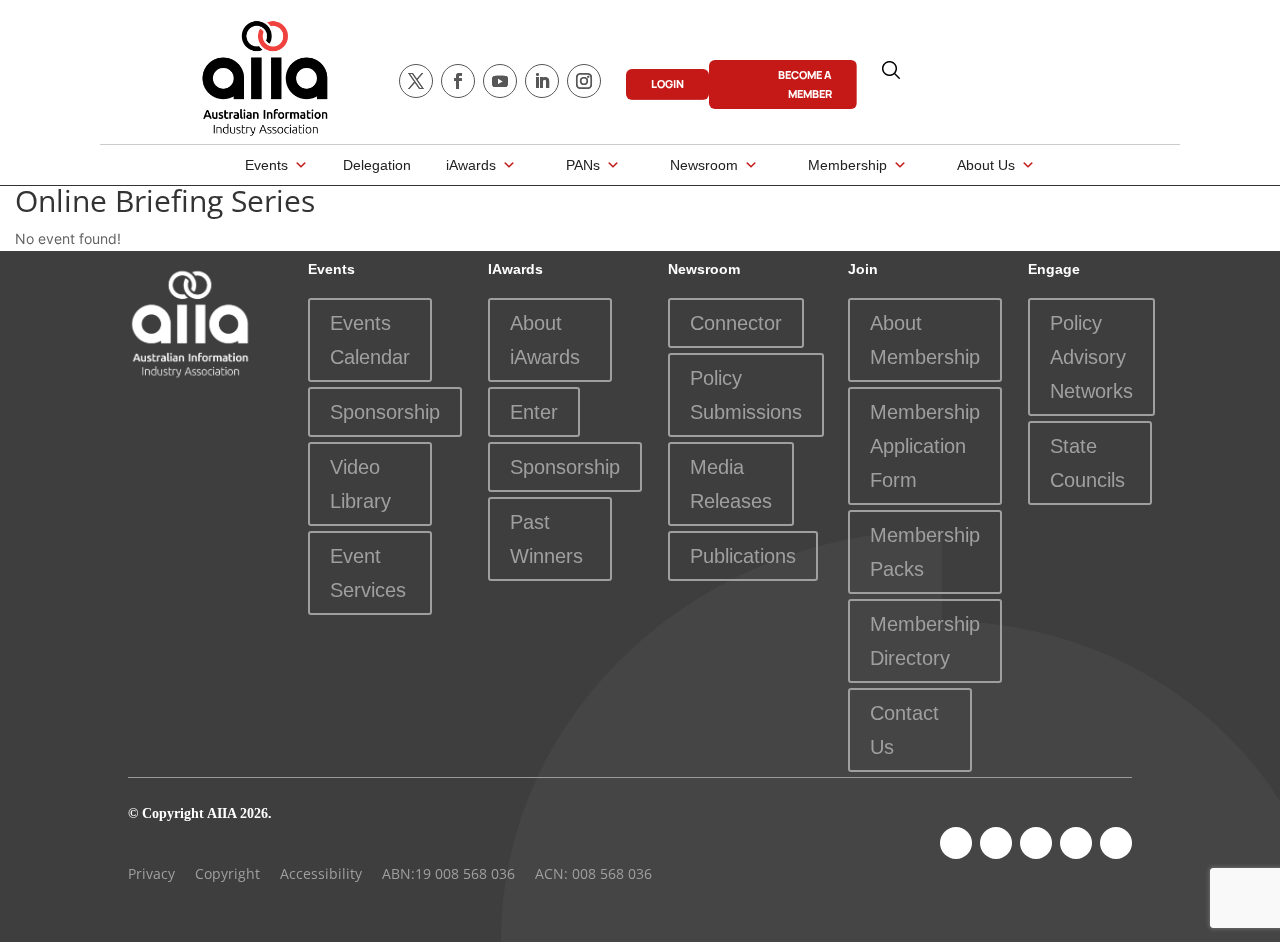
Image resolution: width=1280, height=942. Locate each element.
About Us (986, 165)
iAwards (471, 165)
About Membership (925, 340)
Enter (534, 412)
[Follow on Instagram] (584, 81)
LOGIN (667, 83)
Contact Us (904, 730)
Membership (847, 165)
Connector (736, 323)
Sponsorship (385, 412)
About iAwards (545, 340)
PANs (583, 165)
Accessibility (321, 873)
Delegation (377, 165)
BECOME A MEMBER (805, 84)
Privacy (151, 873)
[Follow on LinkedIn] (542, 81)
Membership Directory (925, 641)
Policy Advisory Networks (1091, 357)
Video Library (360, 484)
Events (266, 165)
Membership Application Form (925, 446)
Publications (743, 556)
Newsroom (704, 165)
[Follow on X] (416, 81)
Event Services (368, 573)
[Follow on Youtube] (500, 81)
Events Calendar (370, 340)
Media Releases (731, 484)
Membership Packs (925, 552)
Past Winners (546, 539)
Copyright (227, 873)
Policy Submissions (746, 395)
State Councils (1087, 463)
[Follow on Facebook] (458, 81)
